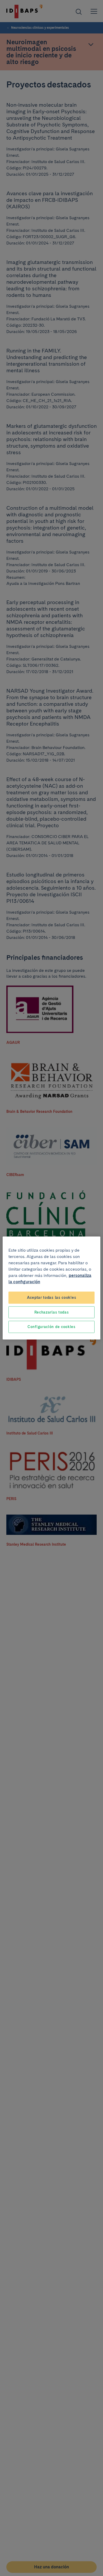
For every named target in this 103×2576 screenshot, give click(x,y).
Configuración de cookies (51, 1327)
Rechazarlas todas (52, 1312)
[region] (52, 1288)
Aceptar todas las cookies (52, 1297)
